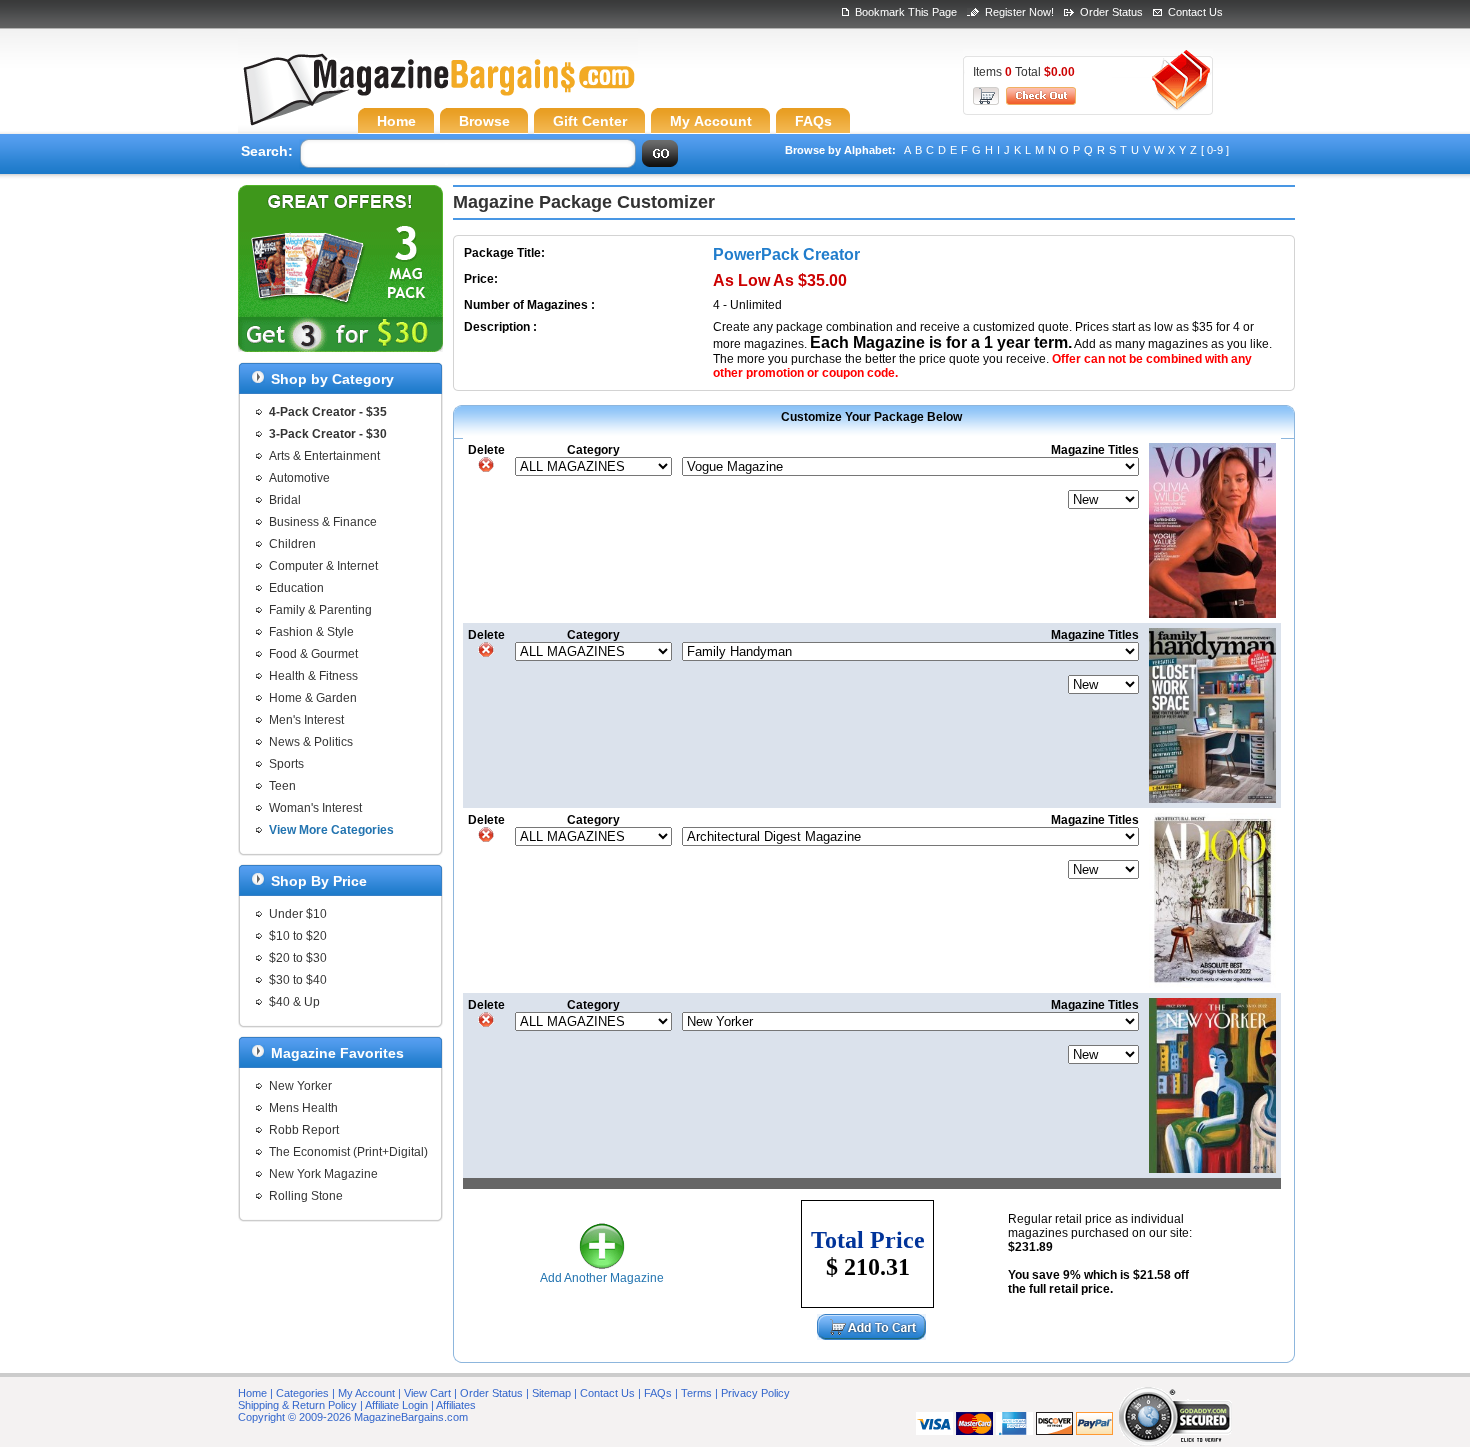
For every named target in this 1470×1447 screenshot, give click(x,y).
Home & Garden (313, 698)
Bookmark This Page (906, 12)
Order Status (1111, 12)
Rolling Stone (306, 1196)
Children (292, 544)
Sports (286, 764)
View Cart (427, 1393)
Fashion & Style (311, 632)
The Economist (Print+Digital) (348, 1152)
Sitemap (551, 1393)
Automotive (299, 478)
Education (296, 588)
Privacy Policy (755, 1393)
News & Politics (311, 742)
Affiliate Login (396, 1405)
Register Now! (1019, 12)
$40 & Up (294, 1002)
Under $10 (298, 914)
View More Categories (331, 830)
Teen (282, 786)
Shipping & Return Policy (297, 1405)
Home (252, 1393)
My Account (366, 1393)
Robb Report (304, 1130)
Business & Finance (323, 522)
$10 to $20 (298, 936)
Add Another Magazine (602, 1278)
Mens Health (303, 1108)
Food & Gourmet (313, 654)
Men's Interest (306, 720)
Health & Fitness (313, 676)
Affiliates (456, 1405)
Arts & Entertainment (324, 456)
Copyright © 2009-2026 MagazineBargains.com (353, 1417)
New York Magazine (323, 1174)
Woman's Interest (315, 808)
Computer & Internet (323, 566)
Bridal (285, 500)
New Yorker (300, 1086)
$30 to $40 (298, 980)
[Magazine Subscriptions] (438, 95)
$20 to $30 (298, 958)
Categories (302, 1393)
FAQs (658, 1393)
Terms (696, 1393)
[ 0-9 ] (1215, 150)
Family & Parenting (320, 610)
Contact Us (1195, 12)
